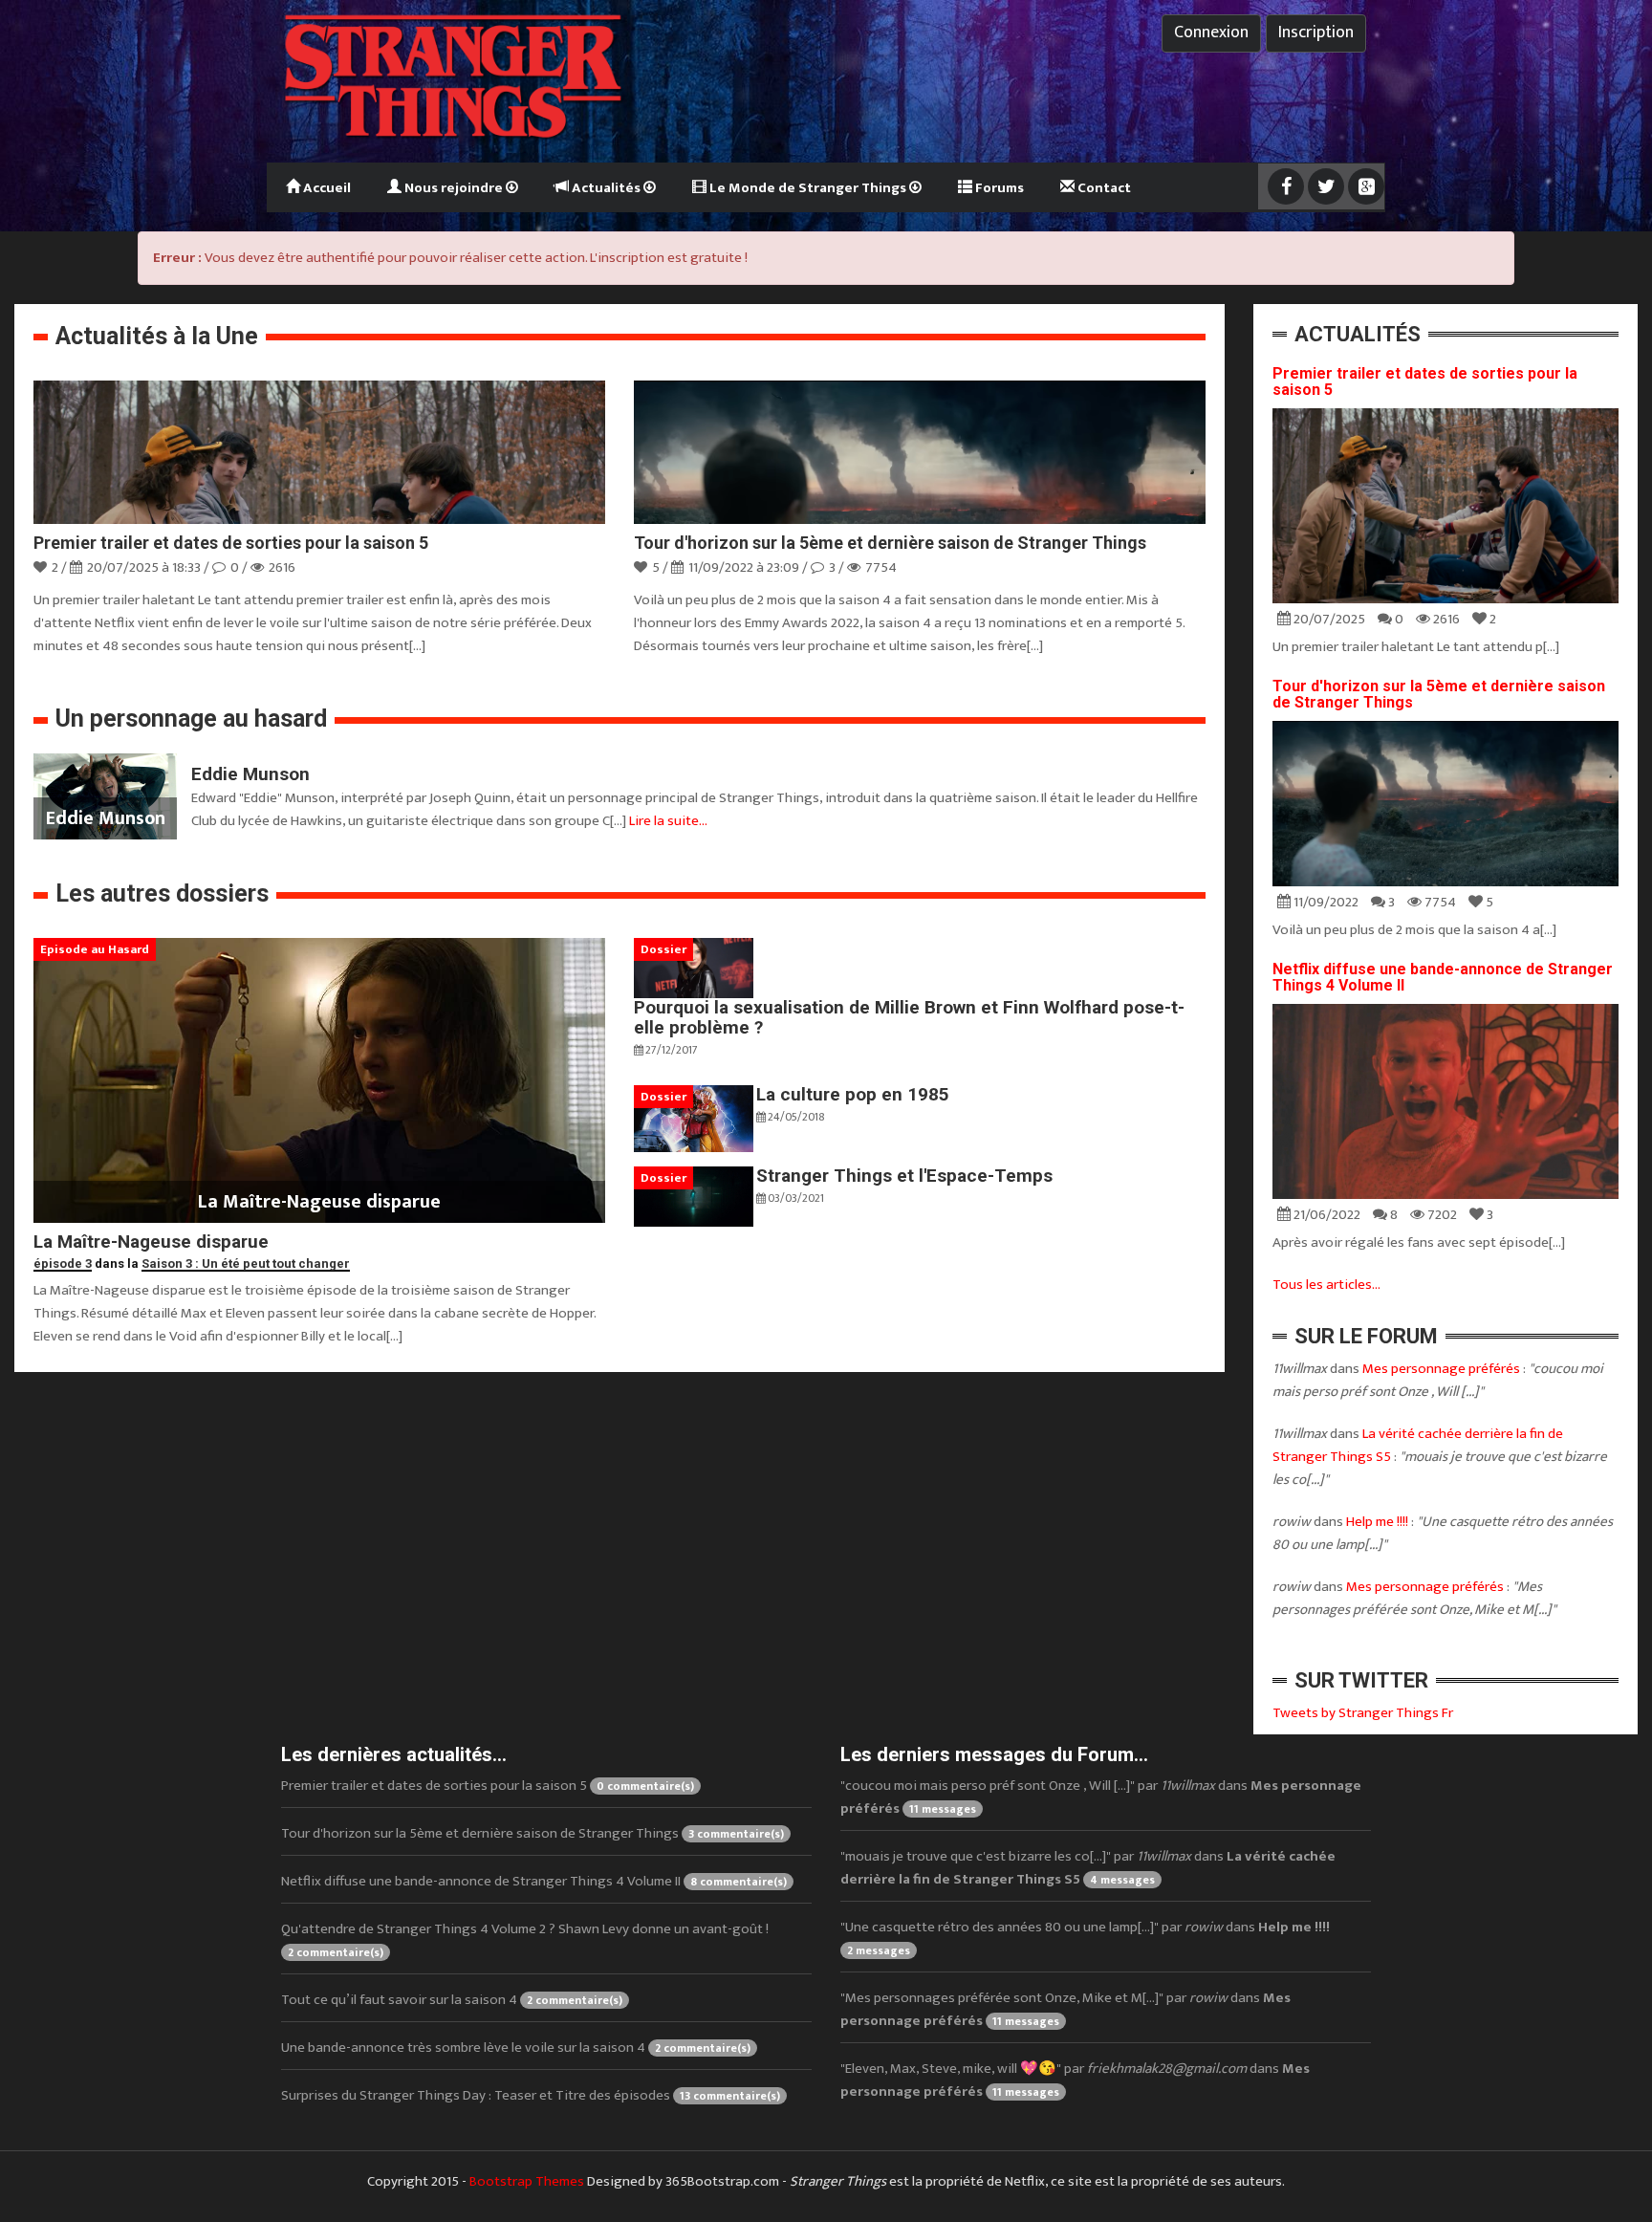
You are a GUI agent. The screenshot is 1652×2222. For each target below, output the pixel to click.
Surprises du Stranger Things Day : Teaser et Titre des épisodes (531, 2095)
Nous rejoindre (454, 188)
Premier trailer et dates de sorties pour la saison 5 (231, 543)
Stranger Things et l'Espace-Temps (904, 1176)
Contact (1103, 188)
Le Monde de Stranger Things (808, 188)
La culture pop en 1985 (853, 1094)
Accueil (326, 188)
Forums (998, 188)
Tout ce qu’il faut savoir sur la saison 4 (452, 2000)
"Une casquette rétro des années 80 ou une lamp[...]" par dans (1085, 1938)
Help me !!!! (1377, 1522)
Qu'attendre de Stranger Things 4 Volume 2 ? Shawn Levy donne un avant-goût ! (525, 1939)
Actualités (606, 188)
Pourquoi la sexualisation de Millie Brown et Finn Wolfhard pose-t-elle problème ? (909, 1017)
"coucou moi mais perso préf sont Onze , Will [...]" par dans (1101, 1797)
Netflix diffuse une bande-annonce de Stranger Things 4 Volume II (1443, 978)
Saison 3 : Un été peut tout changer (246, 1263)
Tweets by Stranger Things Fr (1363, 1713)
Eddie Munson (250, 774)
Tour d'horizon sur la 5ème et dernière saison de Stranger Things (890, 543)
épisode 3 (63, 1263)
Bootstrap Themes (527, 2181)
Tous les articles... (1326, 1285)
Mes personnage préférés (1441, 1369)
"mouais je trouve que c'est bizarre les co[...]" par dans (1088, 1868)
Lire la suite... (668, 821)
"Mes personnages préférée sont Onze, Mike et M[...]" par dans (1065, 2009)
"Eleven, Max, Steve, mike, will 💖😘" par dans (1075, 2080)
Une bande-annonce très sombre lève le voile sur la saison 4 (516, 2048)
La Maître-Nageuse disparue (151, 1242)
